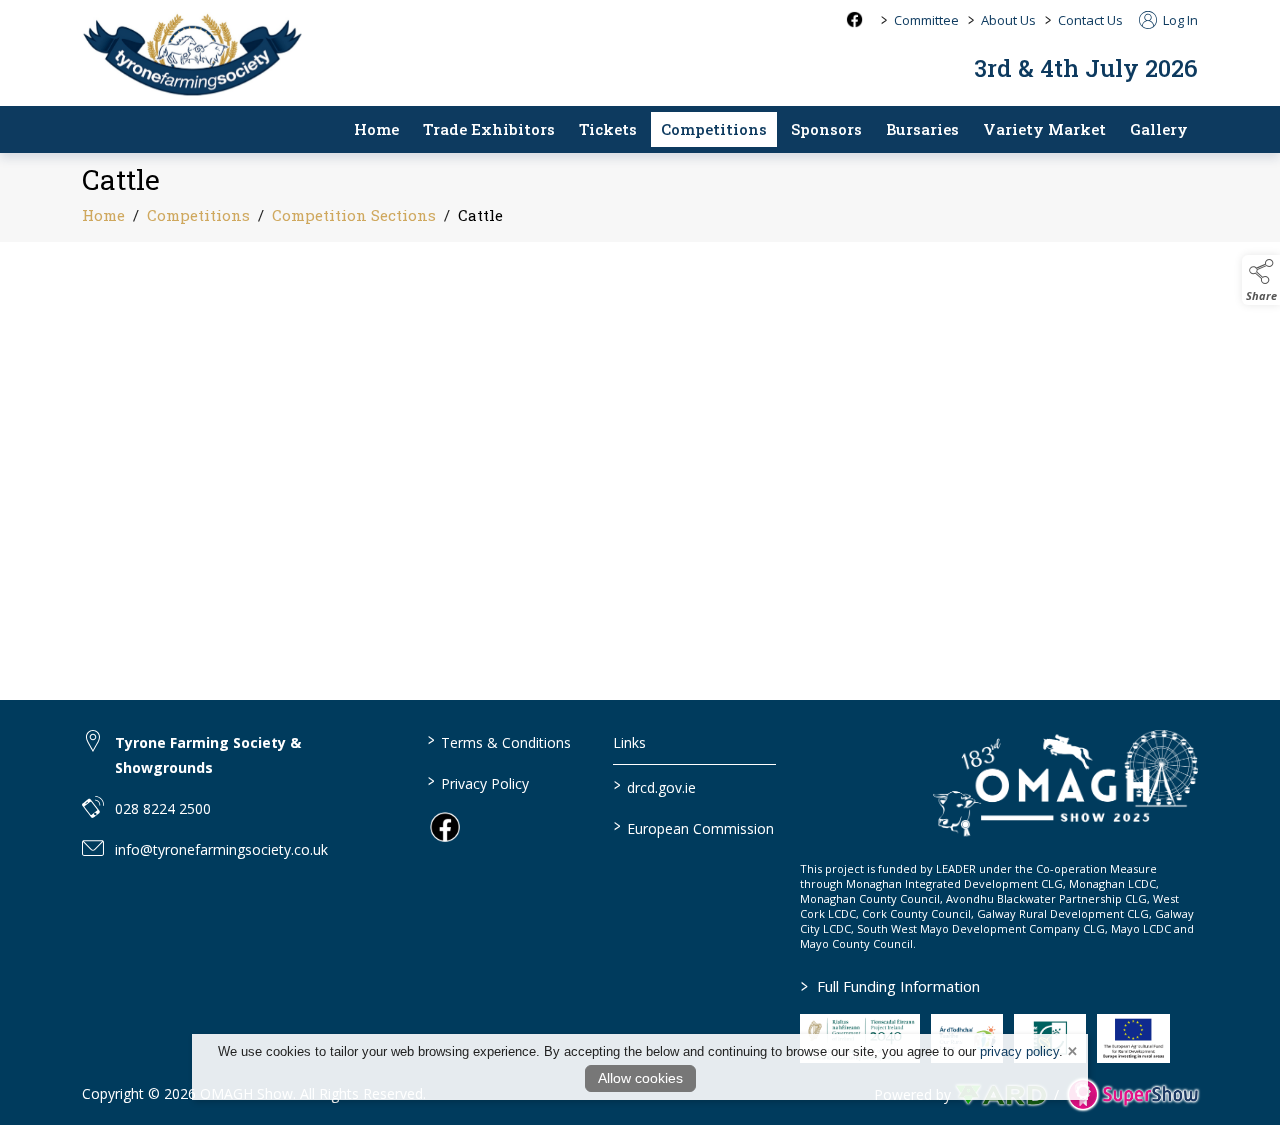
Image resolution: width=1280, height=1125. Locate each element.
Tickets (608, 129)
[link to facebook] (445, 827)
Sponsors (826, 129)
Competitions (714, 129)
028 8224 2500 (163, 808)
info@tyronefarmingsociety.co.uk (221, 849)
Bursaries (922, 129)
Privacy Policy (478, 782)
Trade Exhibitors (489, 129)
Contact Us (1090, 20)
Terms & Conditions (499, 741)
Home (376, 129)
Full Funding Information (890, 986)
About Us (1008, 20)
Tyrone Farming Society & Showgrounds (208, 755)
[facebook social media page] (854, 19)
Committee (926, 20)
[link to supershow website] (1132, 1094)
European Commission (694, 827)
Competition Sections (354, 215)
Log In (1179, 20)
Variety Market (1044, 129)
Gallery (1159, 129)
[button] (1261, 280)
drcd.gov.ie (655, 786)
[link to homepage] (192, 52)
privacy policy (1019, 1051)
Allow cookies (640, 1078)
